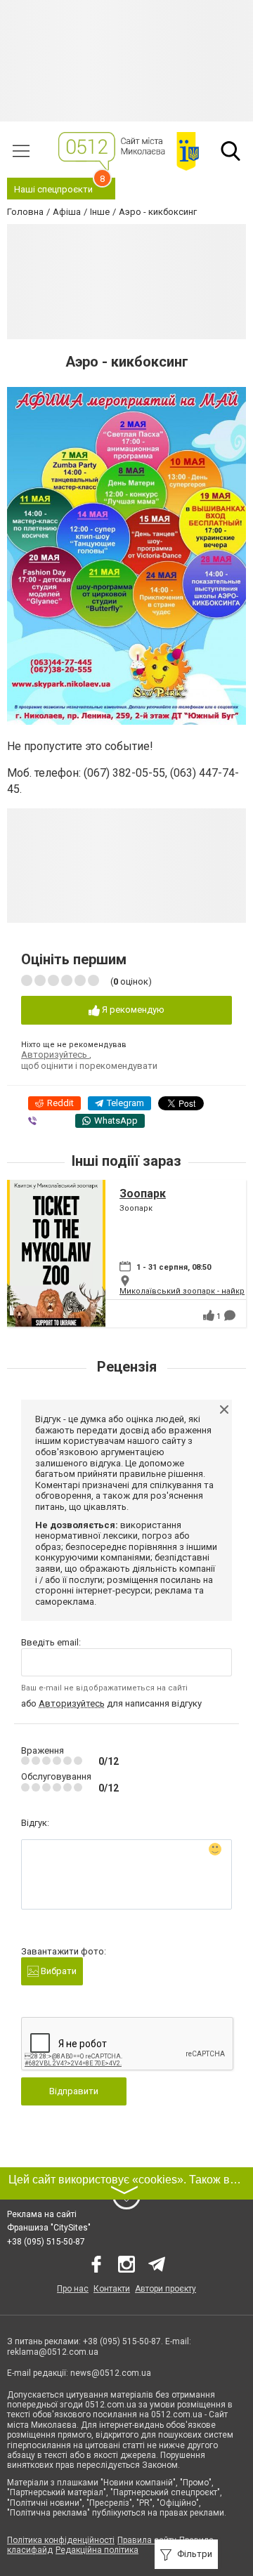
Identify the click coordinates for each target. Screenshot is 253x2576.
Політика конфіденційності (61, 2540)
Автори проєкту (166, 2289)
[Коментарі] (230, 1315)
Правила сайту (147, 2540)
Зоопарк (143, 1194)
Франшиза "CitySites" (49, 2228)
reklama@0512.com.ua (53, 2352)
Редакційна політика (97, 2550)
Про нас (73, 2289)
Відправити (74, 2091)
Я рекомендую (132, 1010)
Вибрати (58, 1971)
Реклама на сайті (42, 2214)
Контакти (112, 2289)
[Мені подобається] (209, 1315)
